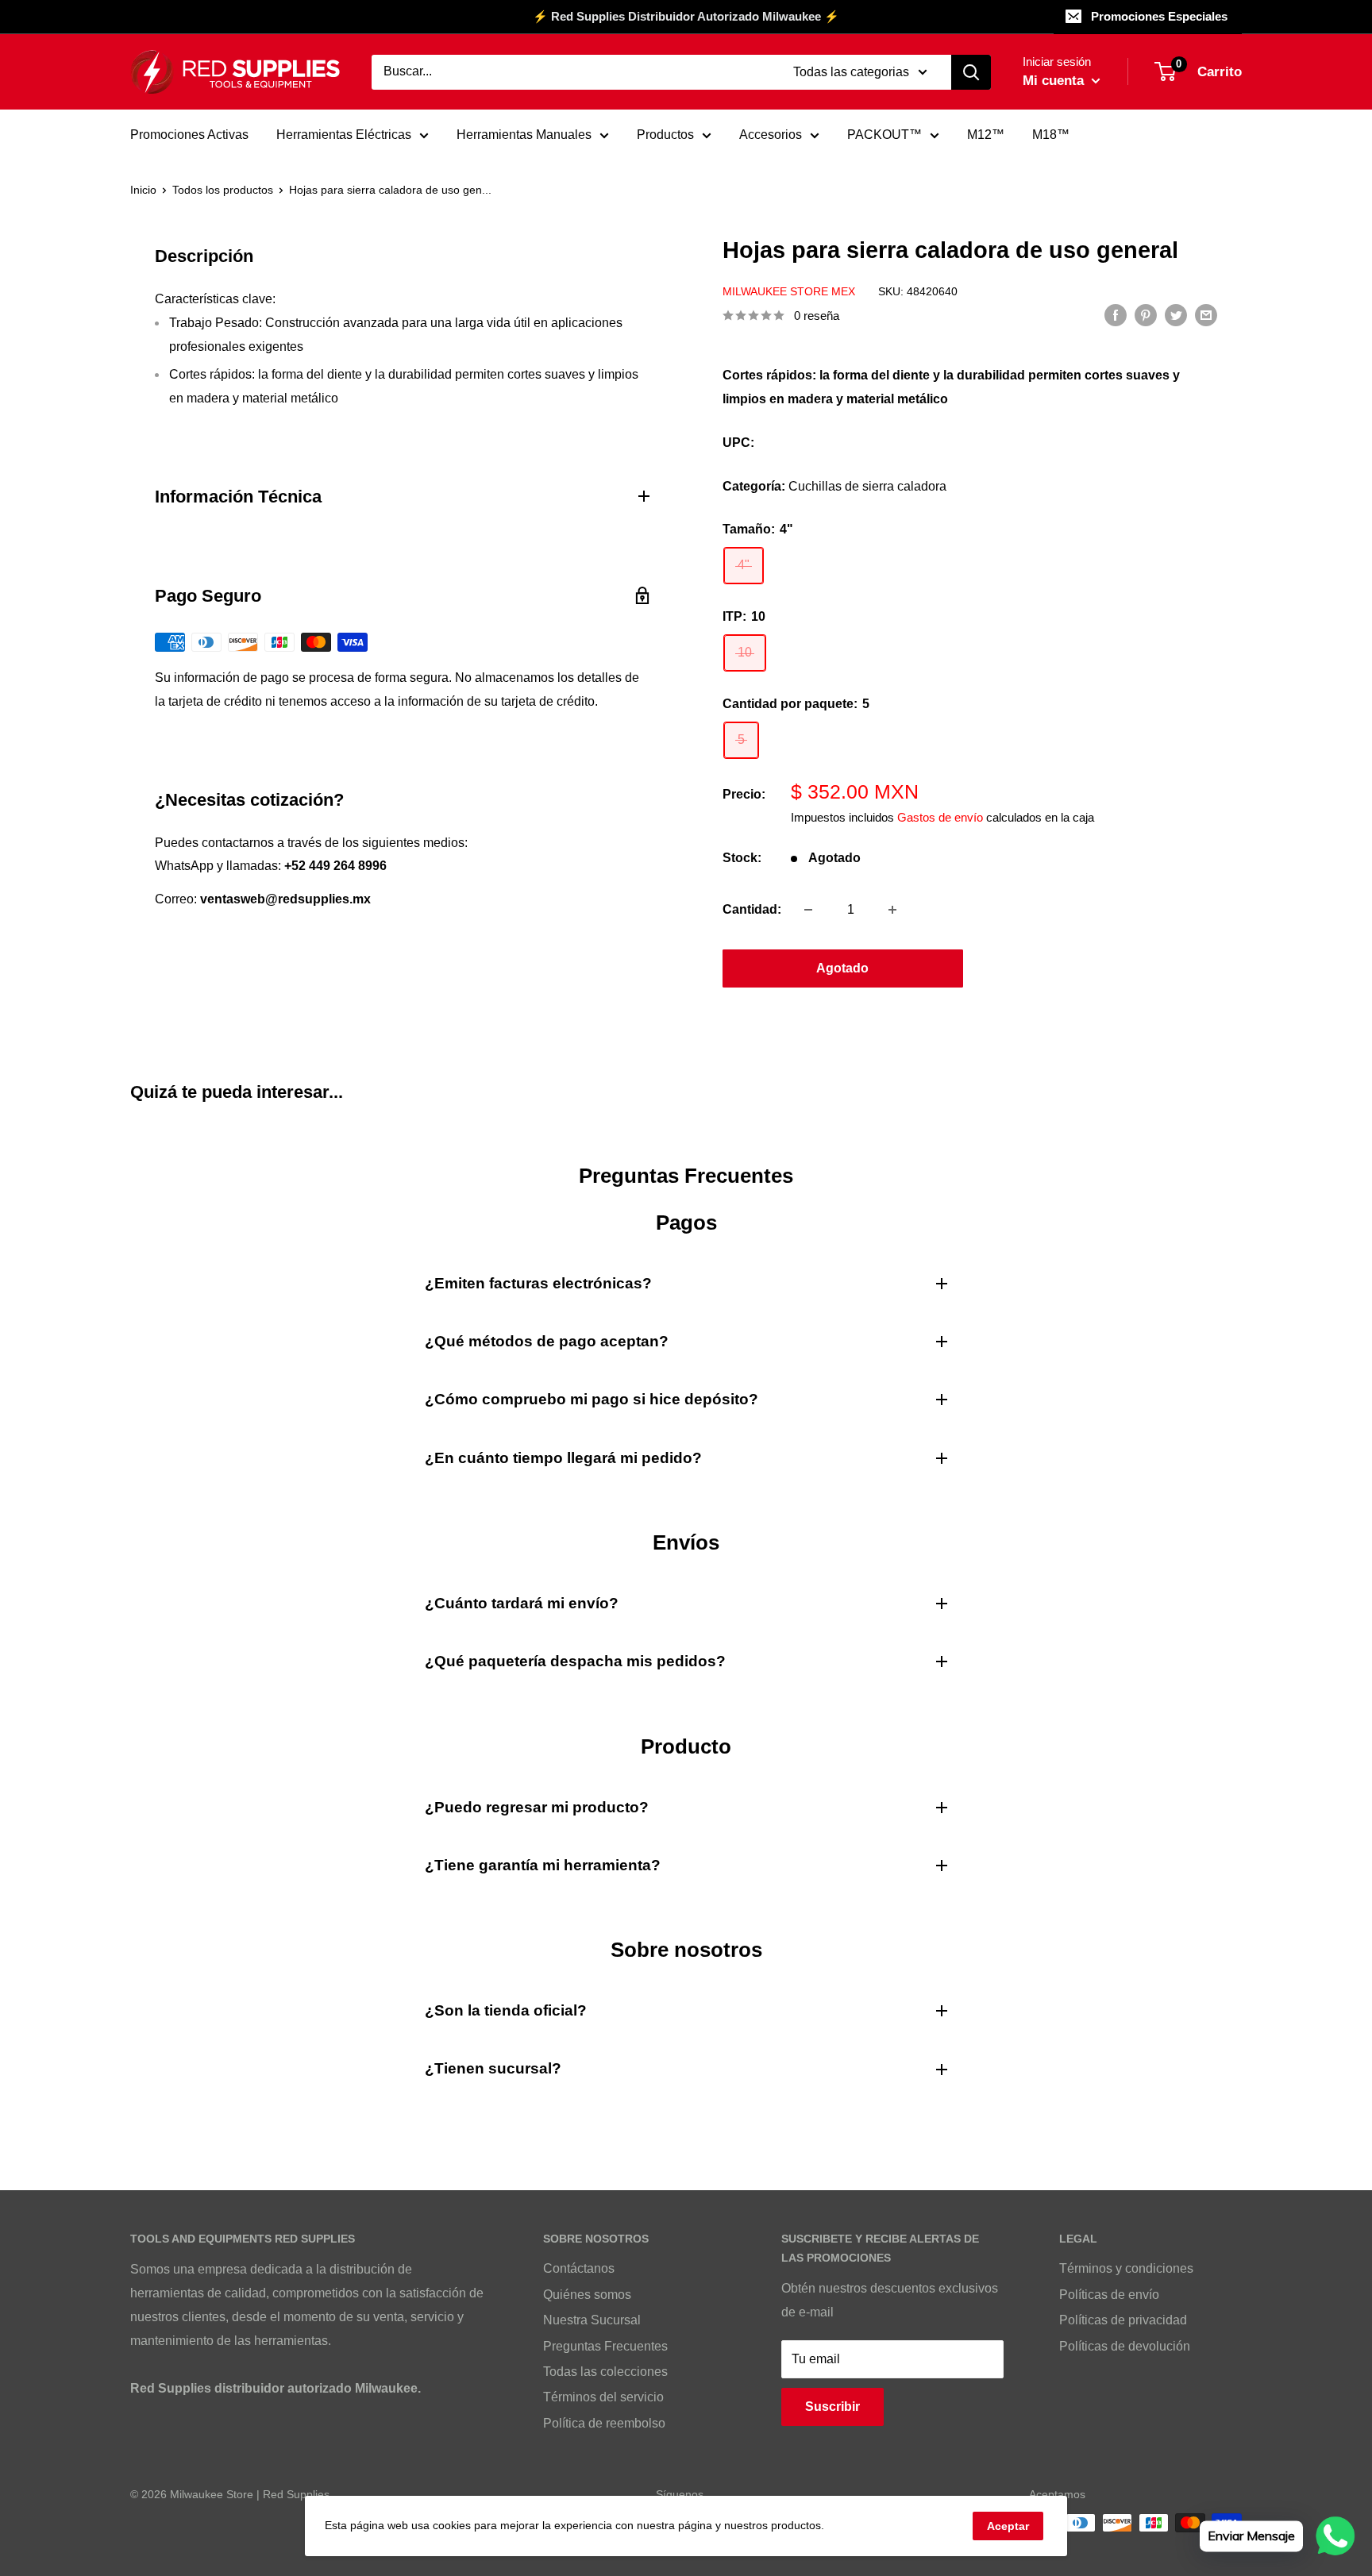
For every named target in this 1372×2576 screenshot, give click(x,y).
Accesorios (771, 135)
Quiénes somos (587, 2295)
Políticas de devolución (1125, 2346)
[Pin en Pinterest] (1146, 314)
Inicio (143, 190)
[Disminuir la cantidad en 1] (808, 910)
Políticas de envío (1109, 2295)
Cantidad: (752, 909)
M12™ (986, 135)
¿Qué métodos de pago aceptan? (547, 1341)
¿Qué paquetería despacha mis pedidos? (575, 1661)
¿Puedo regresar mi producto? (537, 1807)
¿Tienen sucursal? (493, 2068)
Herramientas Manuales (524, 135)
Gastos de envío (940, 817)
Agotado (842, 968)
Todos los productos (223, 190)
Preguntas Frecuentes (605, 2346)
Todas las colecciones (605, 2372)
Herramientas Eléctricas (344, 135)
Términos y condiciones (1126, 2268)
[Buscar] (971, 72)
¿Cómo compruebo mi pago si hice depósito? (592, 1399)
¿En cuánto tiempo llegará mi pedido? (563, 1458)
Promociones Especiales (1159, 16)
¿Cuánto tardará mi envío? (522, 1603)
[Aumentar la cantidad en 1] (892, 910)
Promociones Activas (189, 135)
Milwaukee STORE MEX (789, 291)
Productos (665, 135)
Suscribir (832, 2407)
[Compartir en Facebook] (1116, 314)
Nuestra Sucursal (592, 2320)
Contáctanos (579, 2268)
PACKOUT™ (884, 135)
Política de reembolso (604, 2423)
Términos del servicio (603, 2397)
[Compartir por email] (1206, 314)
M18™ (1051, 135)
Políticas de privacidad (1123, 2320)
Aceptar (1008, 2526)
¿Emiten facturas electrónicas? (538, 1283)
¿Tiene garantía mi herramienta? (543, 1865)
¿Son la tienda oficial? (506, 2010)
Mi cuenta (1055, 81)
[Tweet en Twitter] (1176, 314)
